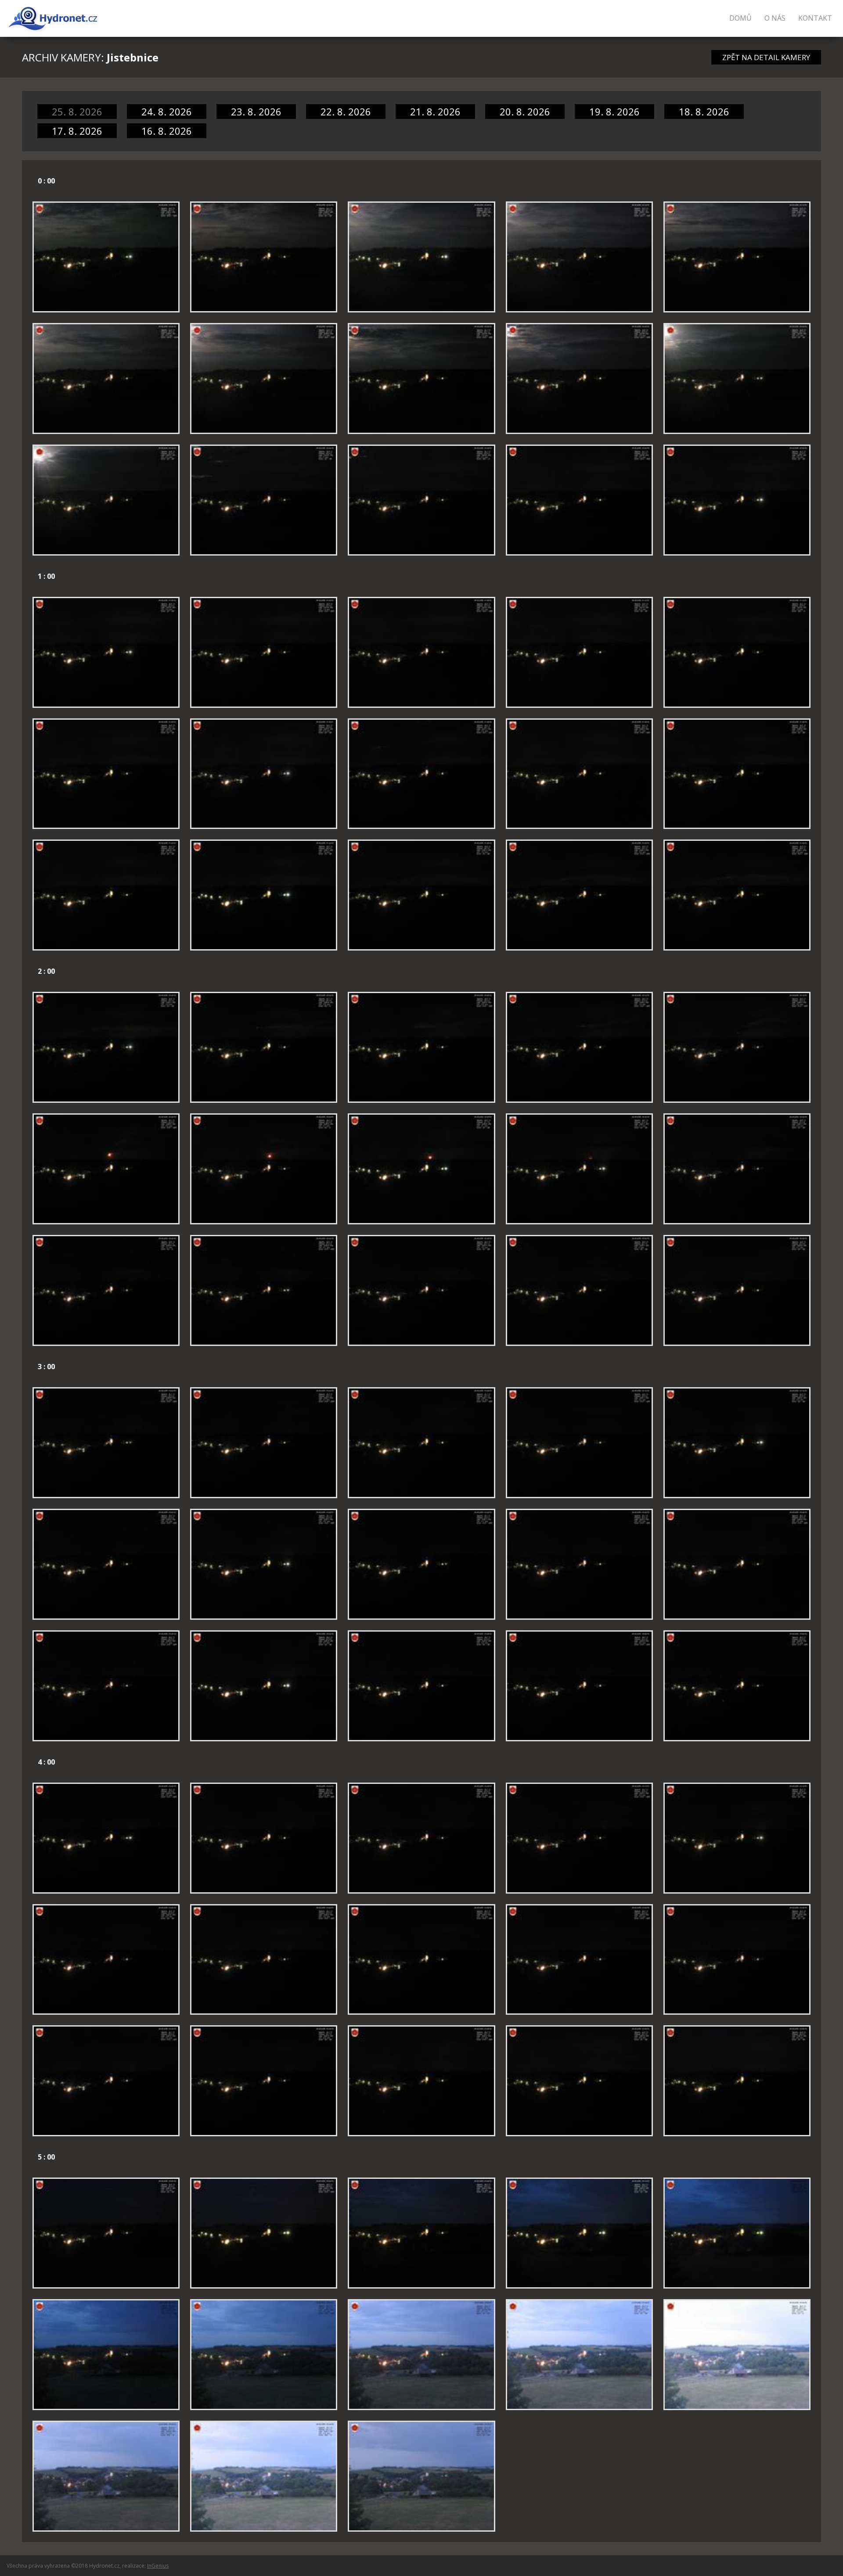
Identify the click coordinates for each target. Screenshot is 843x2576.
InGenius (158, 2566)
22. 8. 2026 (346, 111)
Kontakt (815, 18)
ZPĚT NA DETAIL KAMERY (766, 57)
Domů (740, 18)
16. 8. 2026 (167, 131)
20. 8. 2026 (525, 111)
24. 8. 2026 (167, 111)
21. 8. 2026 (435, 111)
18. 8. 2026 (704, 111)
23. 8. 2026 (256, 111)
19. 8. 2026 (614, 111)
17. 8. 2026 (77, 131)
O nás (775, 18)
